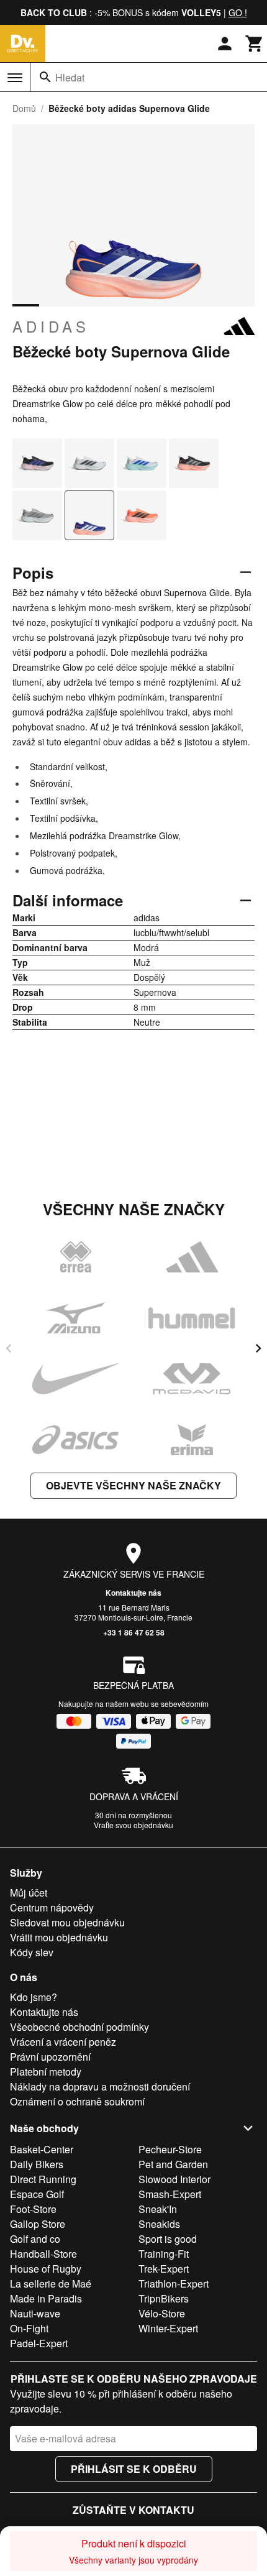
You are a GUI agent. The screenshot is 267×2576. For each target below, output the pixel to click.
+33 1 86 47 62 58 (134, 1632)
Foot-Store (33, 2209)
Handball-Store (43, 2254)
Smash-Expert (170, 2194)
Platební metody (46, 2072)
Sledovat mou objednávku (67, 1922)
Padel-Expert (39, 2343)
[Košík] (255, 44)
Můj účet (29, 1893)
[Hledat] (45, 77)
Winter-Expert (168, 2328)
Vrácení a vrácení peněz (63, 2042)
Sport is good (168, 2239)
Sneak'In (158, 2209)
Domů (24, 108)
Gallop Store (38, 2224)
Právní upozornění (50, 2057)
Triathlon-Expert (174, 2284)
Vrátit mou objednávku (59, 1937)
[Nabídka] (15, 78)
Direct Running (43, 2179)
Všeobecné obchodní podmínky (79, 2027)
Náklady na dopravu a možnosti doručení (100, 2086)
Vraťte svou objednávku (133, 1825)
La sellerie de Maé (51, 2284)
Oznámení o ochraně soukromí (77, 2101)
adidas (51, 326)
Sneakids (159, 2224)
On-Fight (29, 2328)
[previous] (9, 1348)
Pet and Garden (173, 2164)
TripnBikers (164, 2298)
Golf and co (35, 2239)
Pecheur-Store (170, 2149)
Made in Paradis (46, 2298)
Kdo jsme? (34, 1997)
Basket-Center (42, 2149)
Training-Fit (164, 2254)
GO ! (238, 12)
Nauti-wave (35, 2313)
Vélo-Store (162, 2313)
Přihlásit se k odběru (134, 2469)
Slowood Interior (174, 2179)
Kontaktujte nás (133, 1593)
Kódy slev (32, 1952)
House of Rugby (46, 2269)
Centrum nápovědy (52, 1907)
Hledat (70, 77)
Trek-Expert (164, 2269)
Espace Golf (37, 2194)
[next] (258, 1348)
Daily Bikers (37, 2164)
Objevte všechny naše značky (133, 1485)
